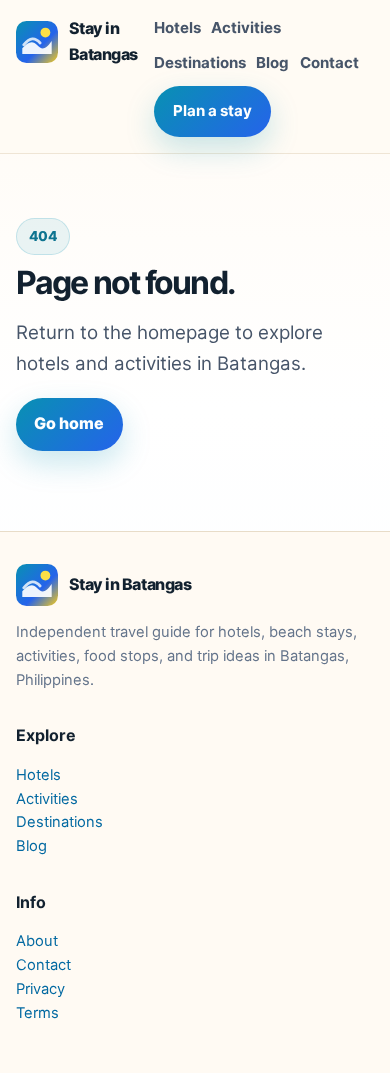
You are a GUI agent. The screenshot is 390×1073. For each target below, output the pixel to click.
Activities (246, 27)
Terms (37, 1013)
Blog (272, 62)
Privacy (40, 989)
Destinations (200, 62)
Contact (329, 62)
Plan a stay (212, 110)
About (37, 941)
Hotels (177, 27)
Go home (69, 423)
